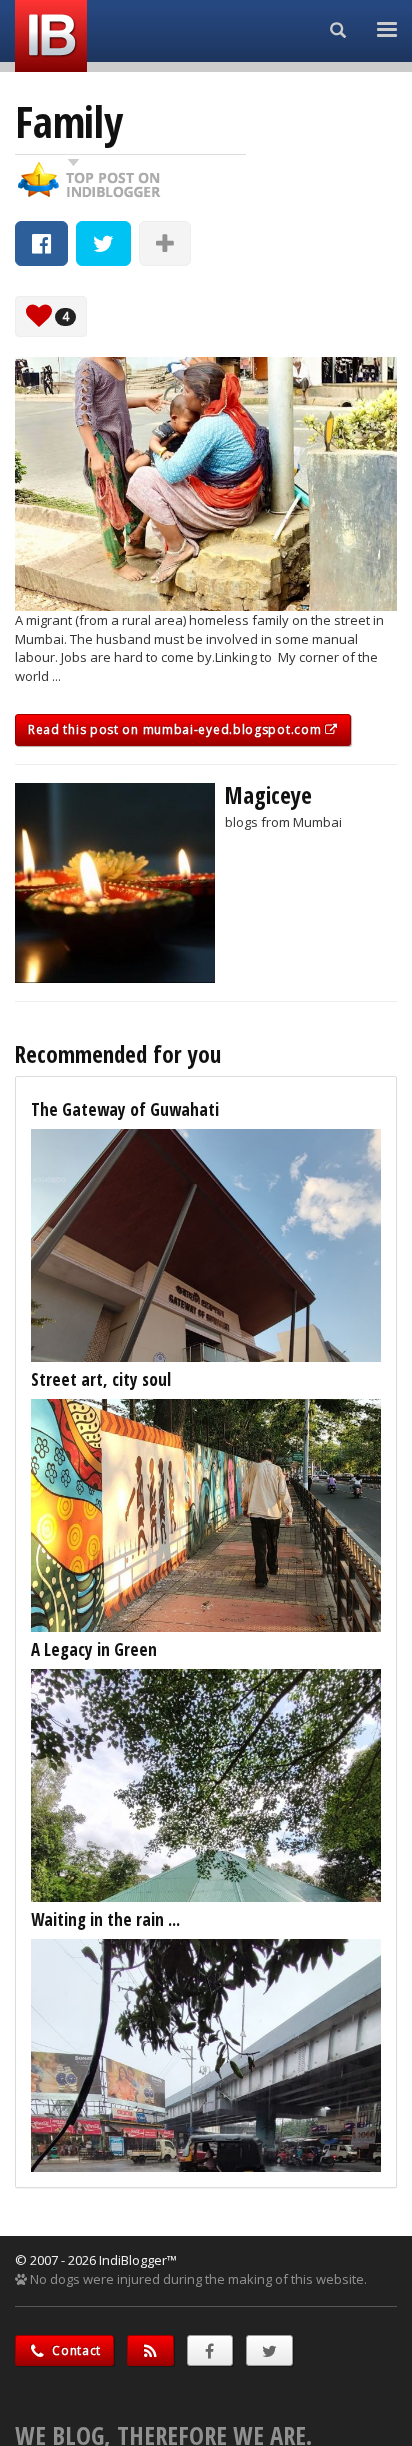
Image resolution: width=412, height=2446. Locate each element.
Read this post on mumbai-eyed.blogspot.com (176, 729)
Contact (75, 2350)
